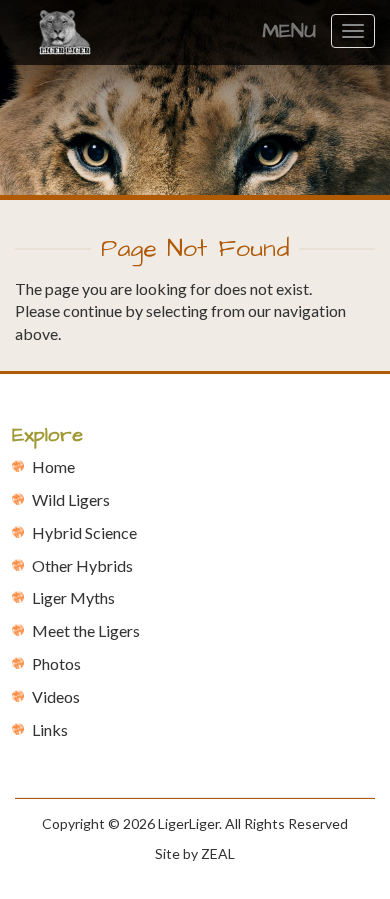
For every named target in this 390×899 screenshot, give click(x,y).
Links (50, 729)
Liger (73, 597)
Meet (86, 630)
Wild (71, 499)
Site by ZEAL (195, 853)
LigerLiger (188, 823)
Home (53, 466)
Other (82, 565)
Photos (56, 663)
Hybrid (84, 532)
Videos (56, 696)
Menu (289, 31)
